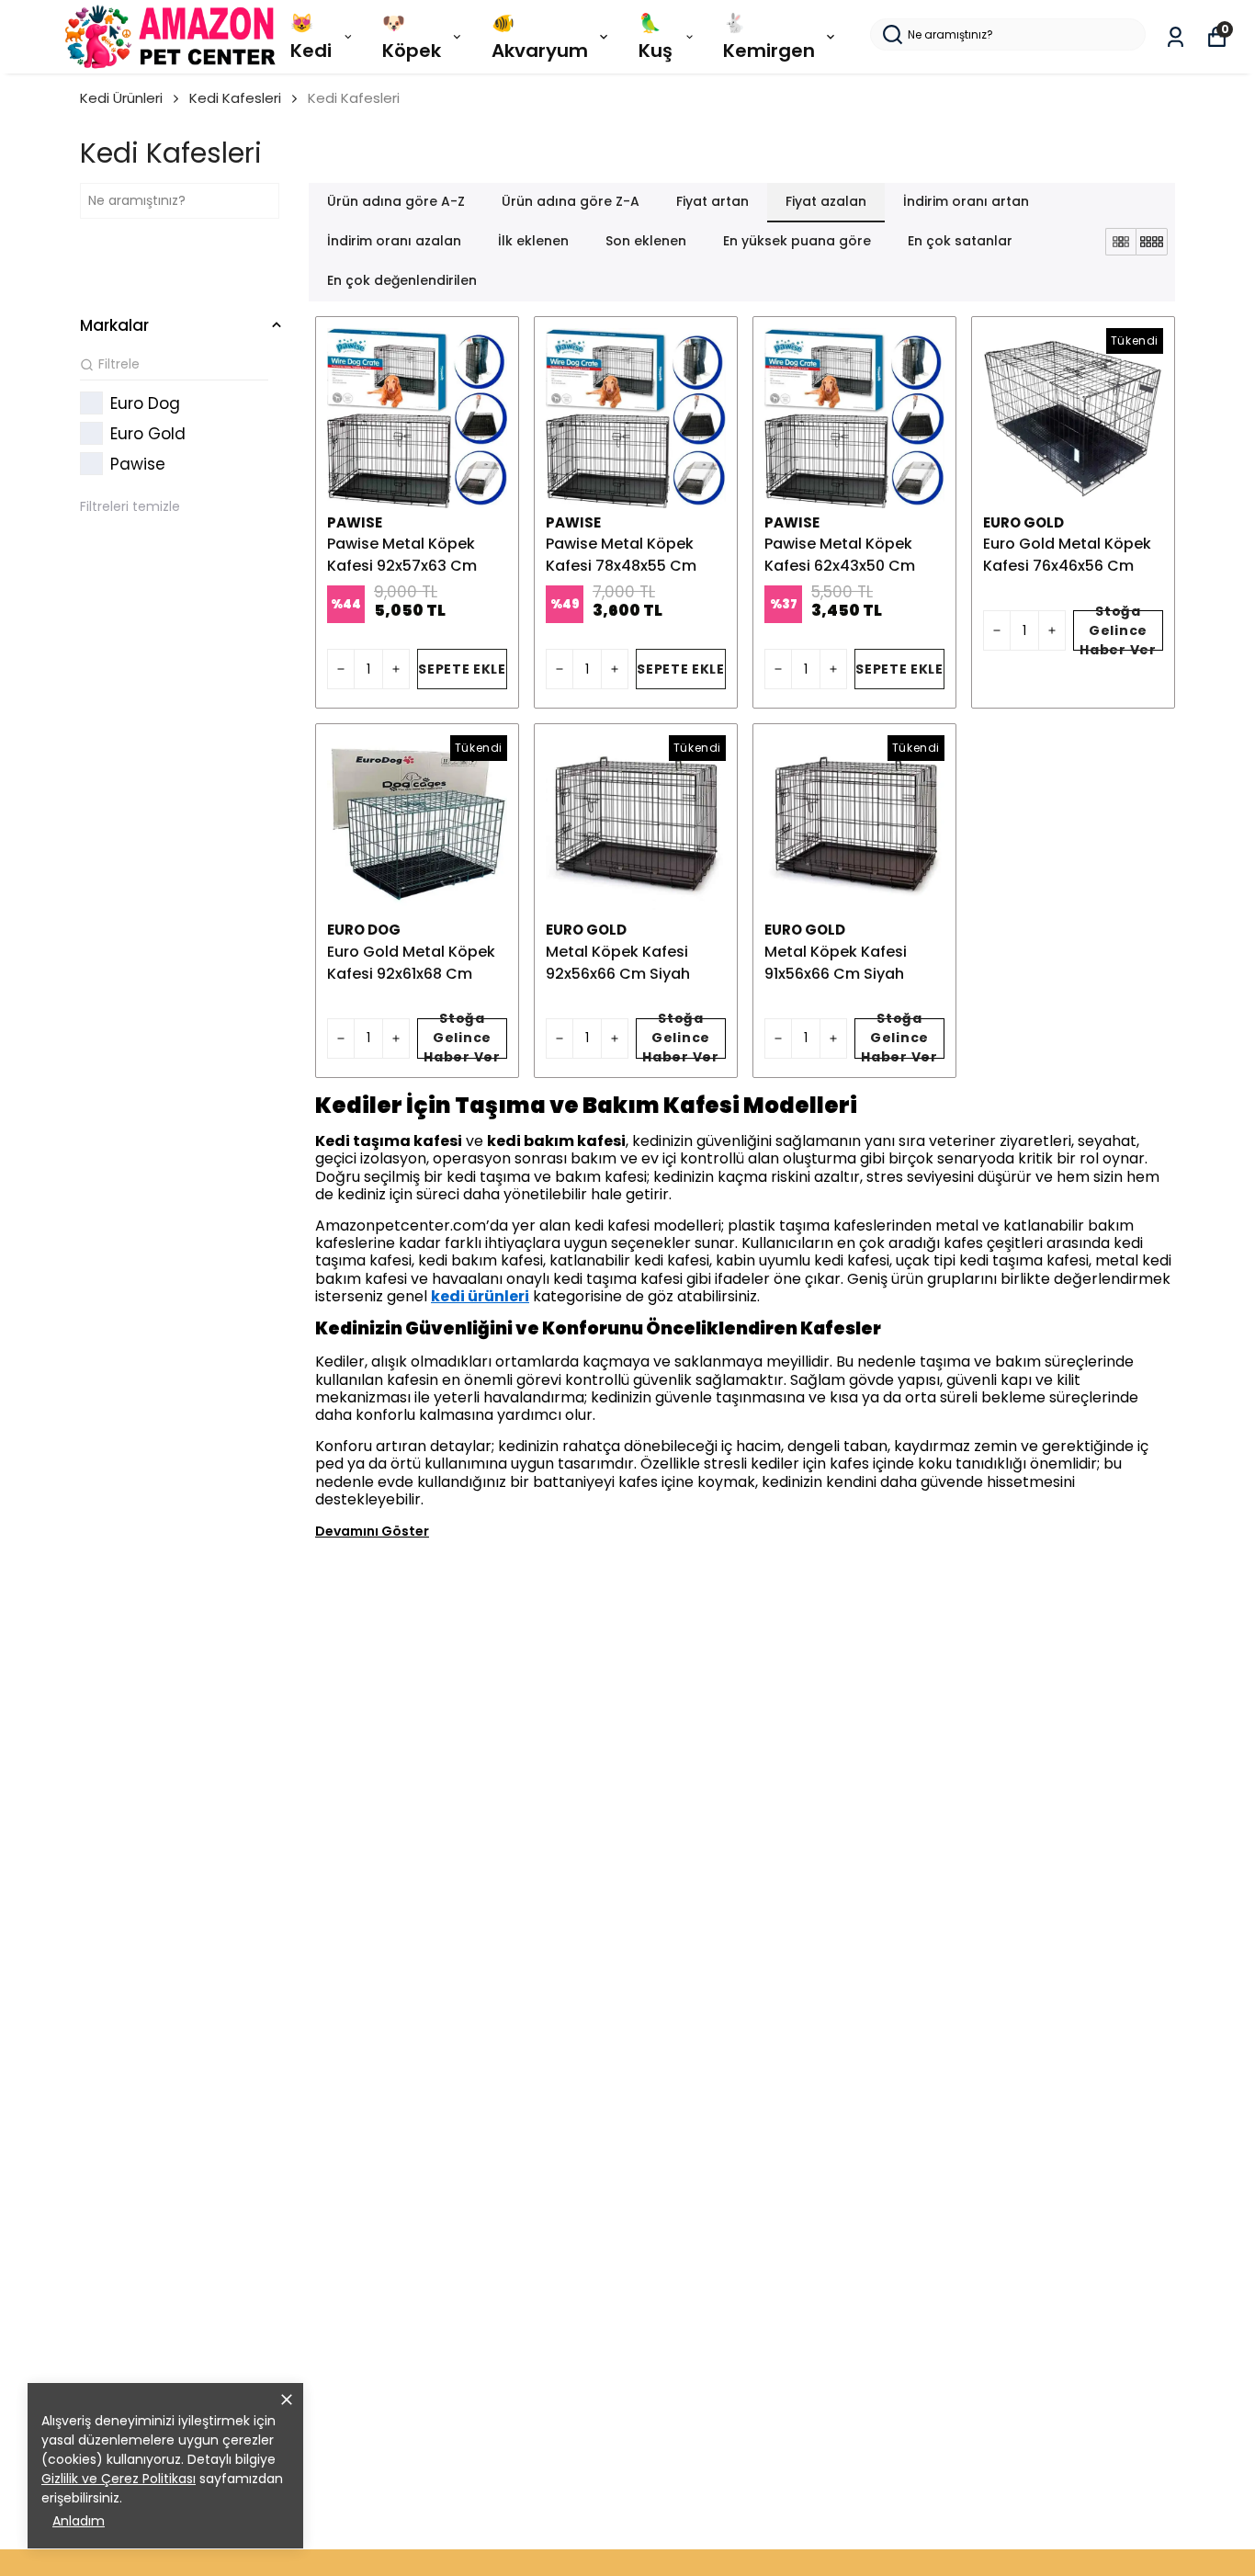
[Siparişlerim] (1176, 37)
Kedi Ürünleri (121, 98)
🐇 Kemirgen (769, 37)
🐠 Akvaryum (540, 37)
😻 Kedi (311, 37)
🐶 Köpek (412, 37)
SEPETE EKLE (462, 669)
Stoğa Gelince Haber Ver (1118, 630)
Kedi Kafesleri (235, 98)
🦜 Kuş (656, 37)
